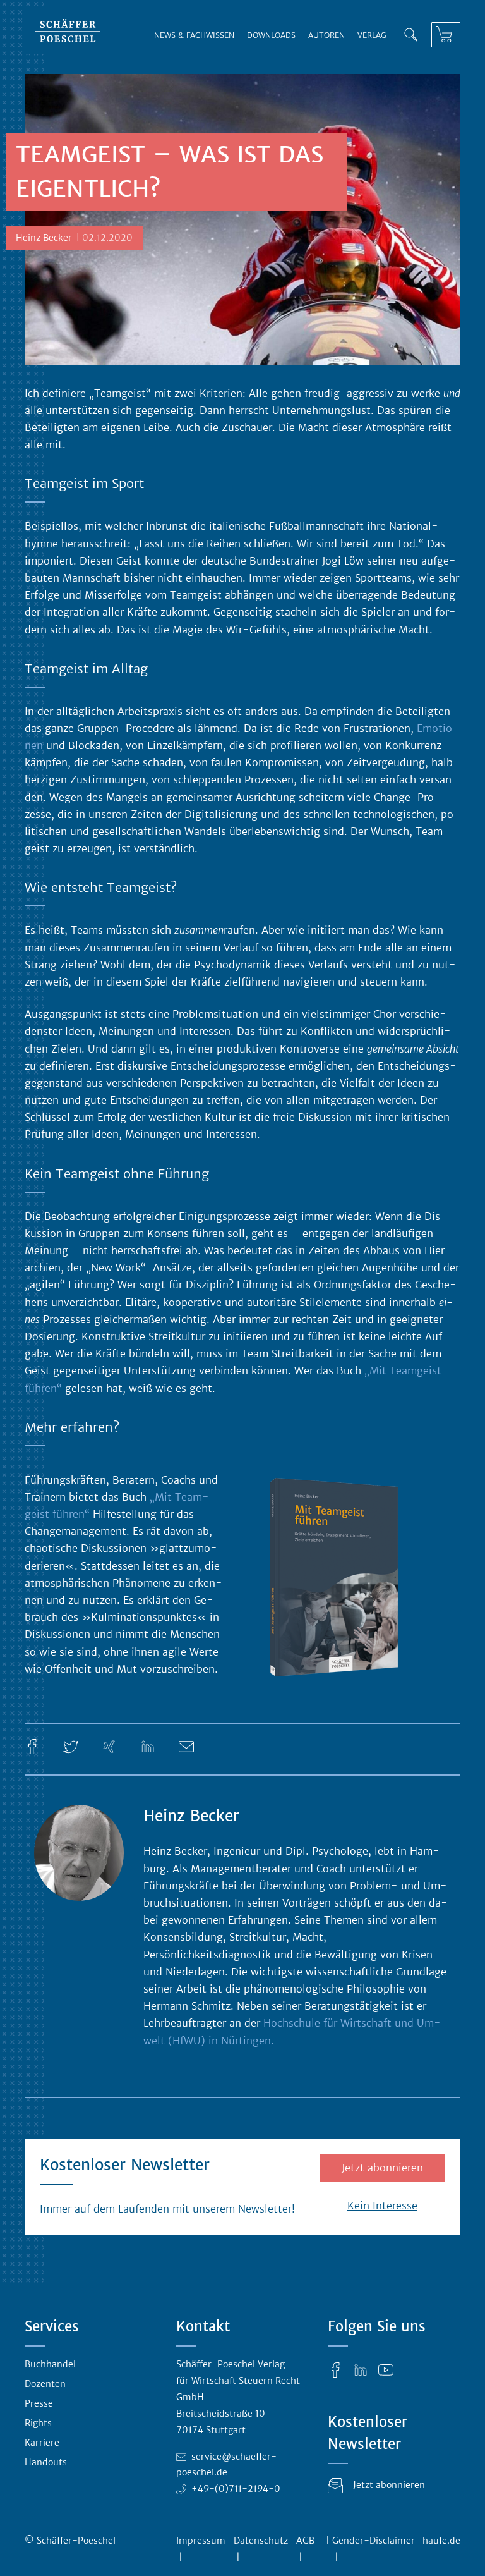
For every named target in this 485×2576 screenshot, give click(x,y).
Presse (39, 2403)
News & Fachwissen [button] (194, 35)
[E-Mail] (186, 1746)
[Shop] (446, 35)
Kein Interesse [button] (382, 2206)
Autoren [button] (326, 35)
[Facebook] (32, 1746)
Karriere (42, 2443)
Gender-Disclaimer (374, 2541)
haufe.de (441, 2541)
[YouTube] (386, 2369)
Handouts (46, 2462)
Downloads (271, 35)
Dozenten (45, 2384)
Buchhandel (50, 2364)
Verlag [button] (372, 35)
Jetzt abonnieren (382, 2168)
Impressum (201, 2541)
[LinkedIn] (148, 1746)
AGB (305, 2541)
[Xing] (109, 1746)
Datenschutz (261, 2541)
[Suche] (411, 35)
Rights (38, 2423)
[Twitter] (71, 1746)
